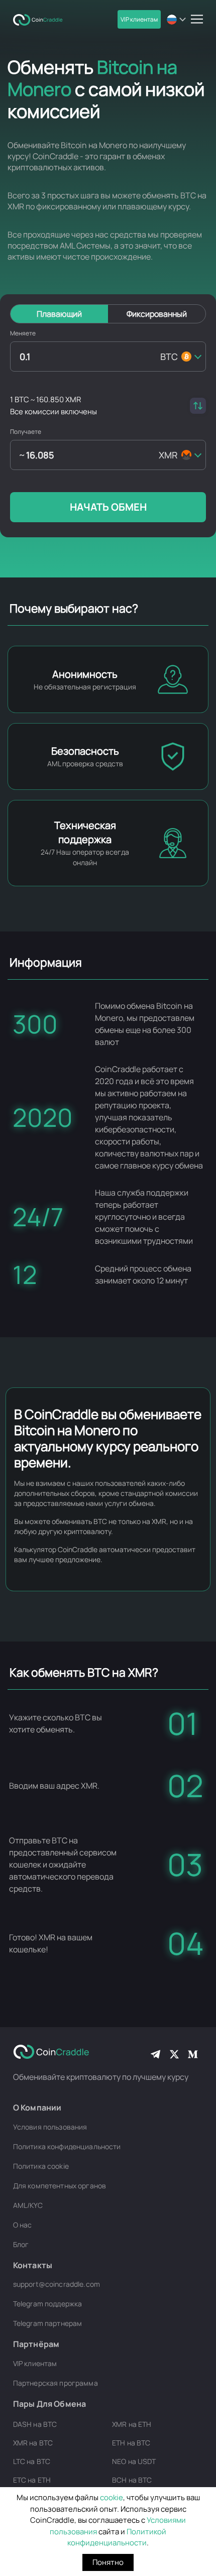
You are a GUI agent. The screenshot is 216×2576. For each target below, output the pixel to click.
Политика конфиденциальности (67, 2146)
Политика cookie (41, 2166)
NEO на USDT (134, 2461)
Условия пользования (50, 2127)
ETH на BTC (131, 2443)
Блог (21, 2244)
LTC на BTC (32, 2461)
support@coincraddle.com (57, 2284)
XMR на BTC (33, 2443)
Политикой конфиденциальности (117, 2537)
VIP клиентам (139, 19)
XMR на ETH (132, 2424)
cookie (112, 2497)
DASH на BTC (35, 2424)
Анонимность (85, 674)
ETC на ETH (32, 2480)
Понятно (108, 2562)
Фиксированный (157, 314)
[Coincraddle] (41, 19)
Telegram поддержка (48, 2304)
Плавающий (59, 314)
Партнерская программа (56, 2383)
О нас (23, 2225)
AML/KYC (28, 2205)
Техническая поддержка (85, 832)
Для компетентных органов (60, 2186)
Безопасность (85, 751)
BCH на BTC (132, 2480)
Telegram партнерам (48, 2323)
